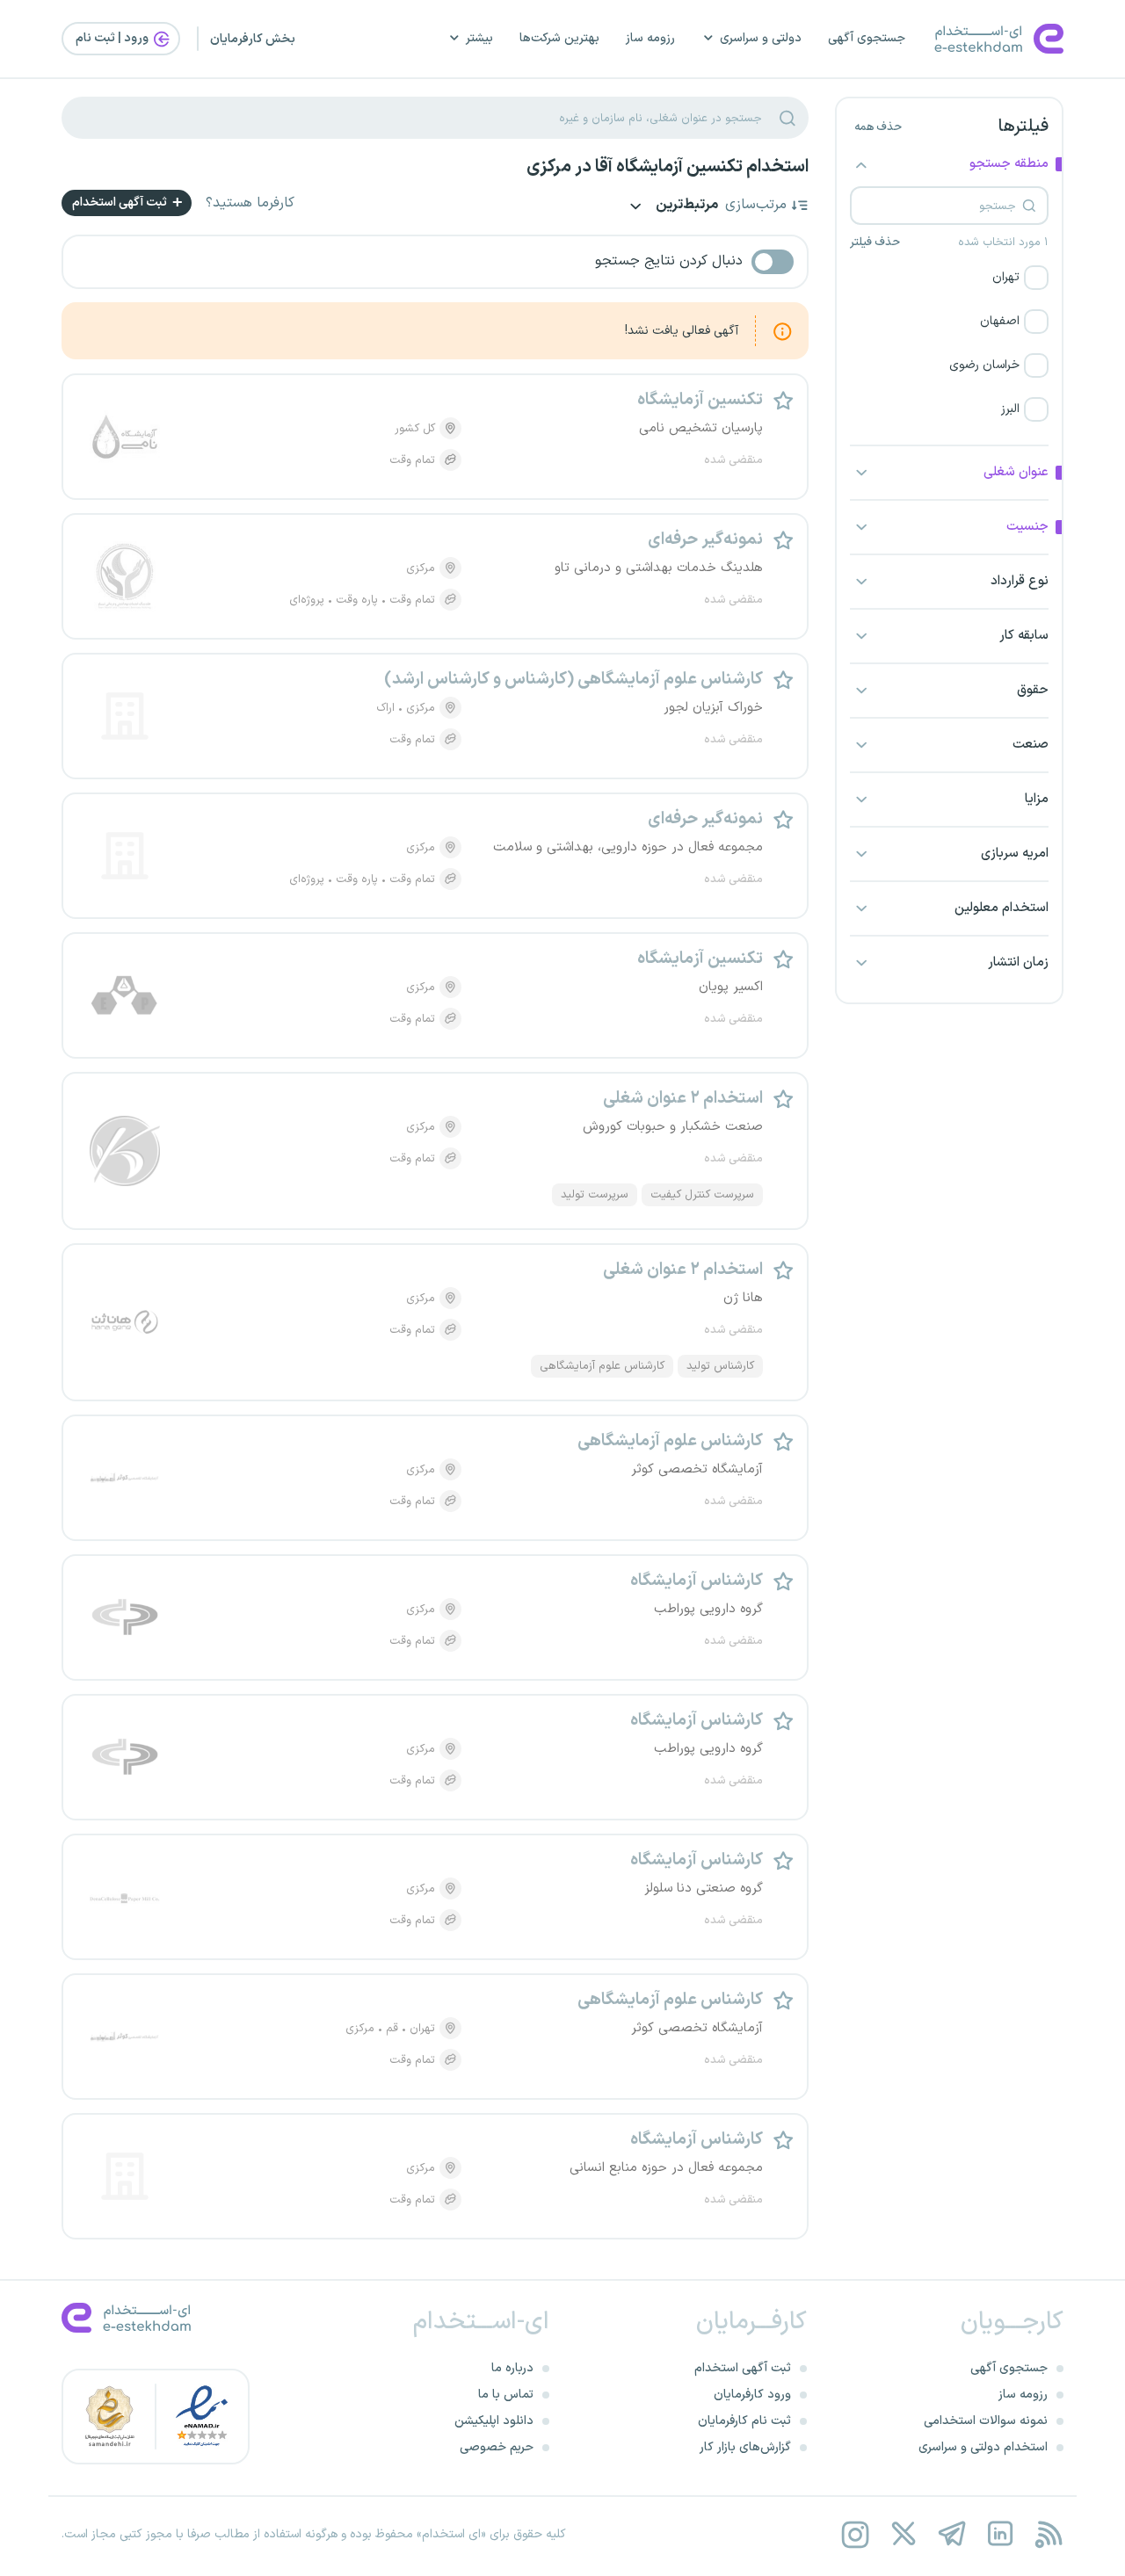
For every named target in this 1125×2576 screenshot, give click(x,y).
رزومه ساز (650, 38)
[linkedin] (1000, 2534)
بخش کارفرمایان (253, 39)
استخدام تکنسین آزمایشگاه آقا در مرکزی (668, 167)
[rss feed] (1048, 2534)
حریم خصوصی (497, 2447)
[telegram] (951, 2534)
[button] (949, 278)
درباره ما (512, 2368)
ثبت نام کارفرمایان (744, 2421)
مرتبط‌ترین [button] (686, 206)
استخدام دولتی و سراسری (983, 2447)
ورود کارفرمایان (752, 2395)
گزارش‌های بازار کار (745, 2447)
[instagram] (855, 2534)
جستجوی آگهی (867, 38)
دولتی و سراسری (761, 38)
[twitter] (903, 2534)
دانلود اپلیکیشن (494, 2421)
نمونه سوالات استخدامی (986, 2421)
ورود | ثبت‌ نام (113, 38)
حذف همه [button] (878, 127)
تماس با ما (506, 2395)
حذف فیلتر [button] (875, 242)
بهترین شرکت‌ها (559, 38)
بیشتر (479, 38)
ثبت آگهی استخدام (121, 203)
